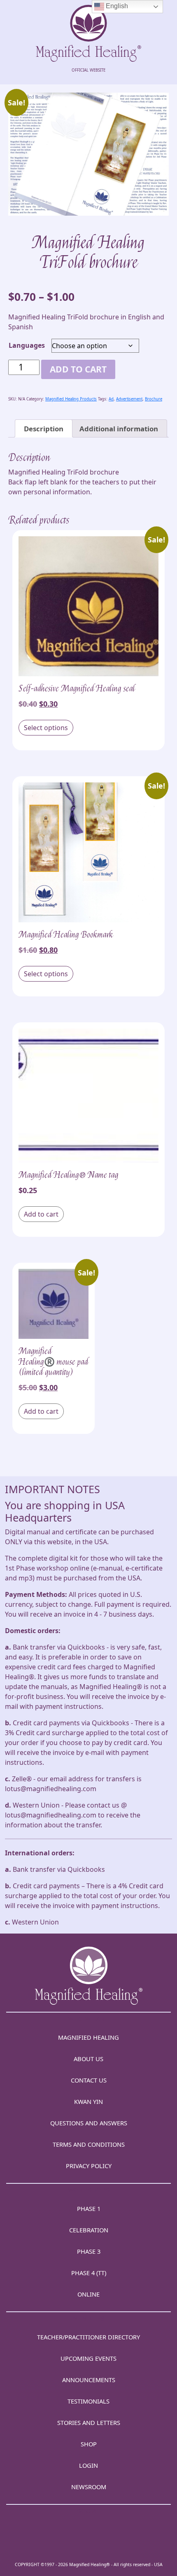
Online (88, 2294)
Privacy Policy (89, 2166)
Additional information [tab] (119, 429)
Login (88, 2465)
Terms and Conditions (89, 2144)
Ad (111, 399)
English (116, 6)
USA (158, 2564)
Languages (27, 345)
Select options (46, 728)
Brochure (154, 399)
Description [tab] (44, 429)
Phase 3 (89, 2251)
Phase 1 (89, 2208)
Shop (89, 2444)
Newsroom (89, 2487)
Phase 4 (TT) (89, 2273)
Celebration (89, 2230)
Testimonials (88, 2401)
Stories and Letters (89, 2422)
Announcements (89, 2380)
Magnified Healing (88, 2037)
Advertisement (129, 399)
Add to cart (78, 369)
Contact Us (89, 2080)
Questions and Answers (89, 2123)
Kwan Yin (88, 2101)
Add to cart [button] (41, 1214)
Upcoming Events (88, 2358)
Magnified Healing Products (71, 399)
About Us (88, 2059)
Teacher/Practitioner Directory (88, 2337)
